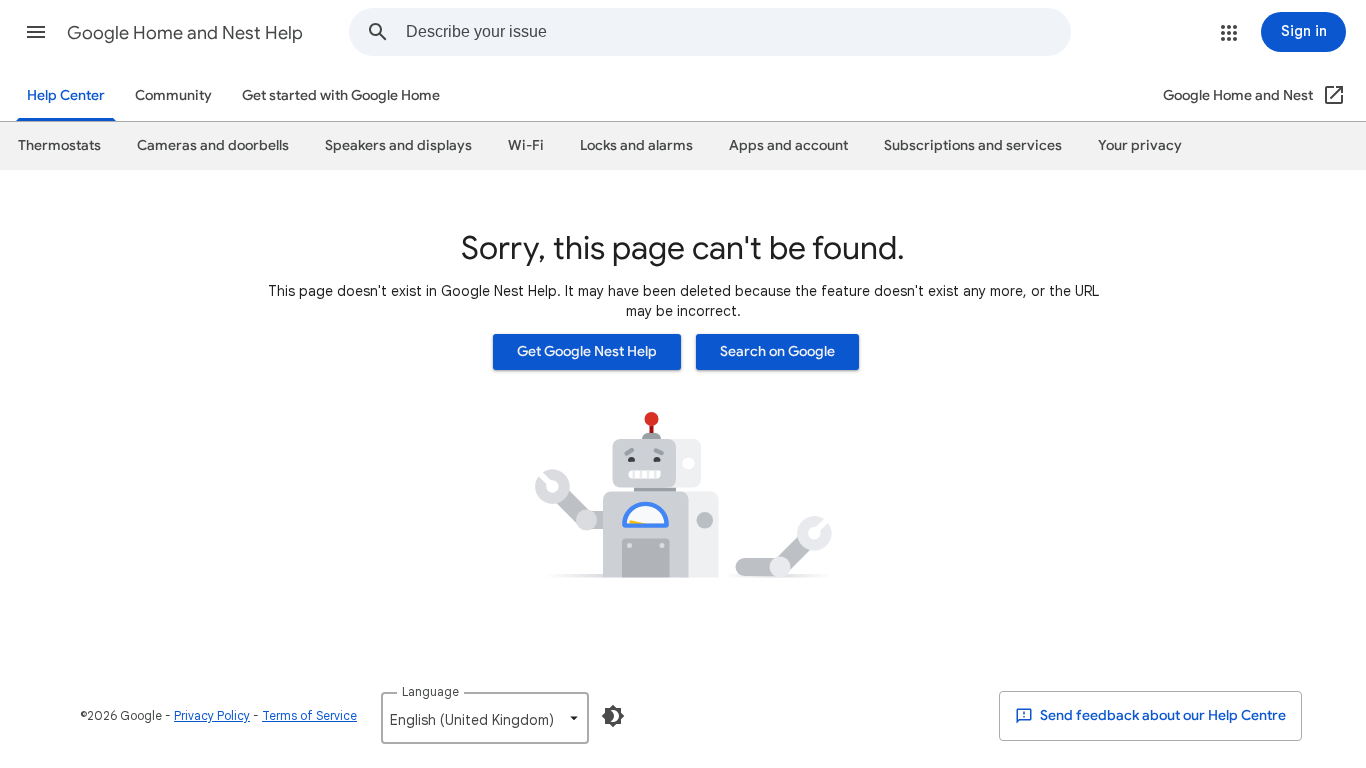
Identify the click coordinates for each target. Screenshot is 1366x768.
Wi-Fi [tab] (526, 145)
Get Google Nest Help (587, 351)
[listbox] (485, 718)
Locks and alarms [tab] (636, 145)
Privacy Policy (212, 715)
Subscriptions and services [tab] (973, 145)
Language (430, 691)
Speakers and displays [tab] (398, 145)
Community (173, 95)
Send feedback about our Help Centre (1161, 715)
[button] (36, 32)
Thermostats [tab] (59, 145)
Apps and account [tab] (788, 145)
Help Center (66, 95)
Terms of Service (309, 715)
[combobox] (738, 32)
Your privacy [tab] (1140, 145)
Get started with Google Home (341, 95)
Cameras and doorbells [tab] (213, 145)
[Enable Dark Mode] (613, 716)
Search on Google (777, 351)
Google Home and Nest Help (185, 33)
